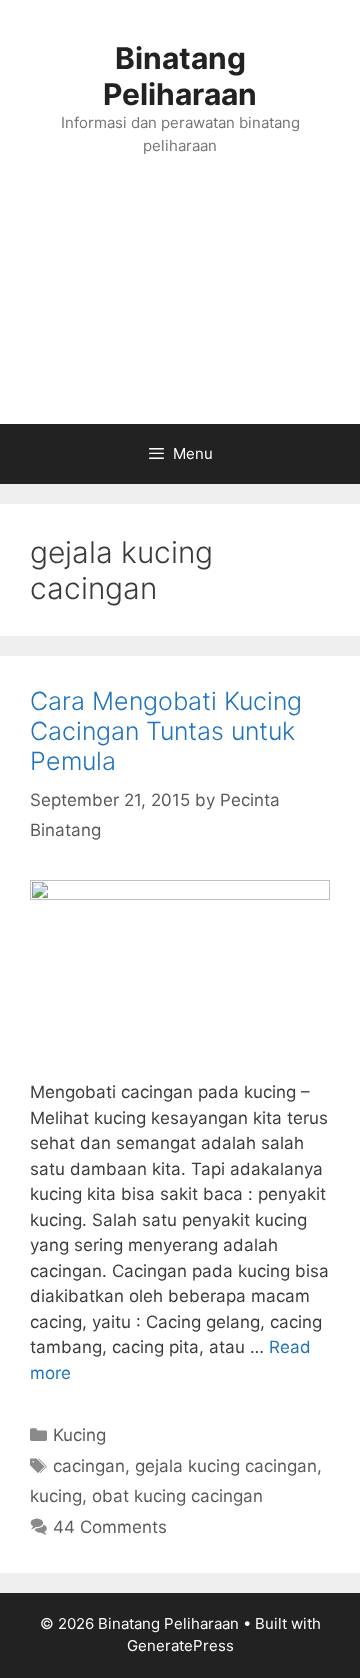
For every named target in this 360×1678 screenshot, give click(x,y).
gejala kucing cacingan (226, 1466)
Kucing (79, 1435)
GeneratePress (180, 1645)
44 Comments (110, 1527)
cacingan (89, 1466)
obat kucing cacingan (177, 1496)
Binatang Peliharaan (180, 76)
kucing (56, 1496)
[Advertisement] (180, 310)
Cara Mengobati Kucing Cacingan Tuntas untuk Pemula (166, 731)
